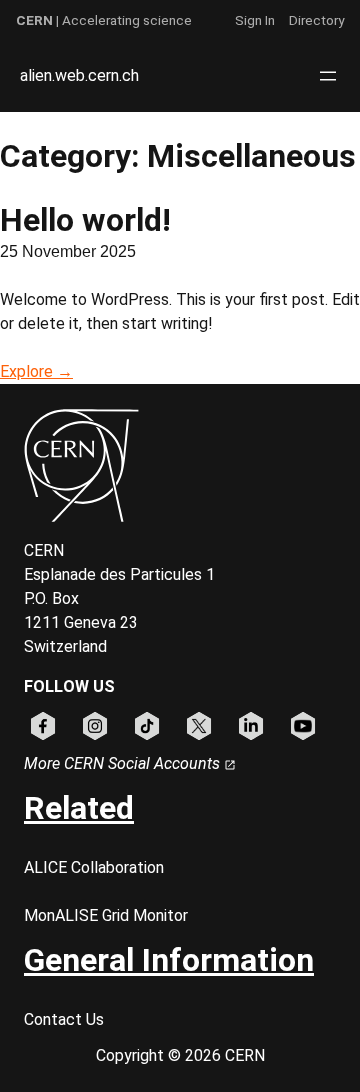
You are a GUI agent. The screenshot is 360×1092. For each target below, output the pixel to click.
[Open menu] (328, 76)
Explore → (36, 371)
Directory (316, 20)
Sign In (255, 20)
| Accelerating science (104, 20)
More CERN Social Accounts (124, 763)
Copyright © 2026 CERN (180, 1055)
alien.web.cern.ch (79, 75)
